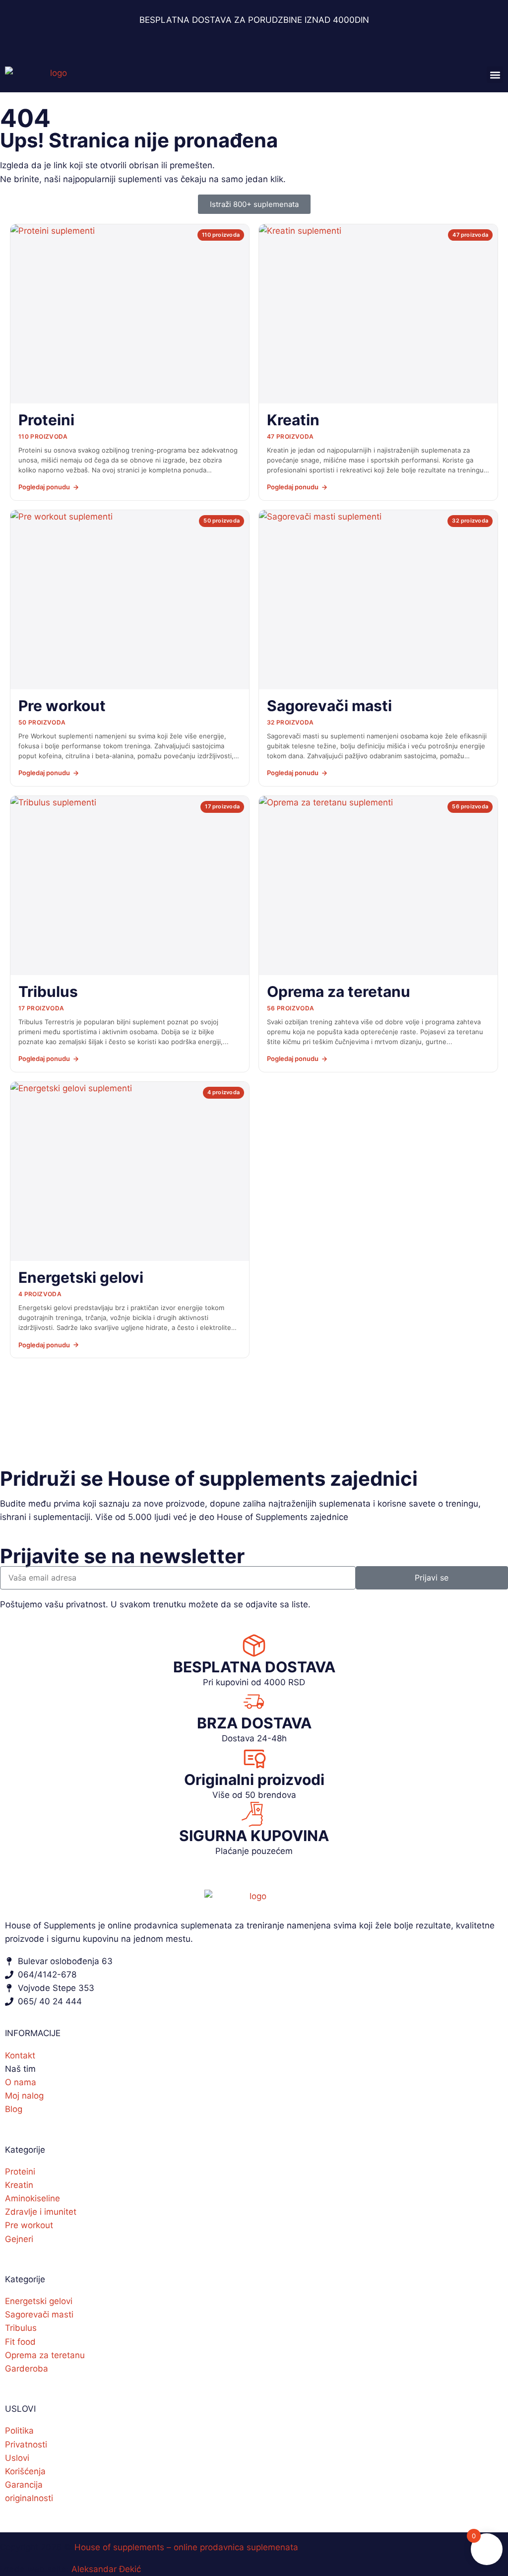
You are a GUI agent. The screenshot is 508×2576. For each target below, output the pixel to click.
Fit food (20, 2342)
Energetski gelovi (39, 2301)
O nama (21, 2082)
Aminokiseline (32, 2198)
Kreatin (19, 2185)
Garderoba (27, 2369)
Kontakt (20, 2055)
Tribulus (21, 2328)
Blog (14, 2109)
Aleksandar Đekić (106, 2569)
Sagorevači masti (39, 2314)
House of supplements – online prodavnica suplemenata (186, 2547)
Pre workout (29, 2225)
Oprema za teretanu (45, 2355)
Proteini (20, 2172)
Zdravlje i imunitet (41, 2212)
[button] (495, 75)
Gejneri (19, 2239)
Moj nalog (24, 2096)
